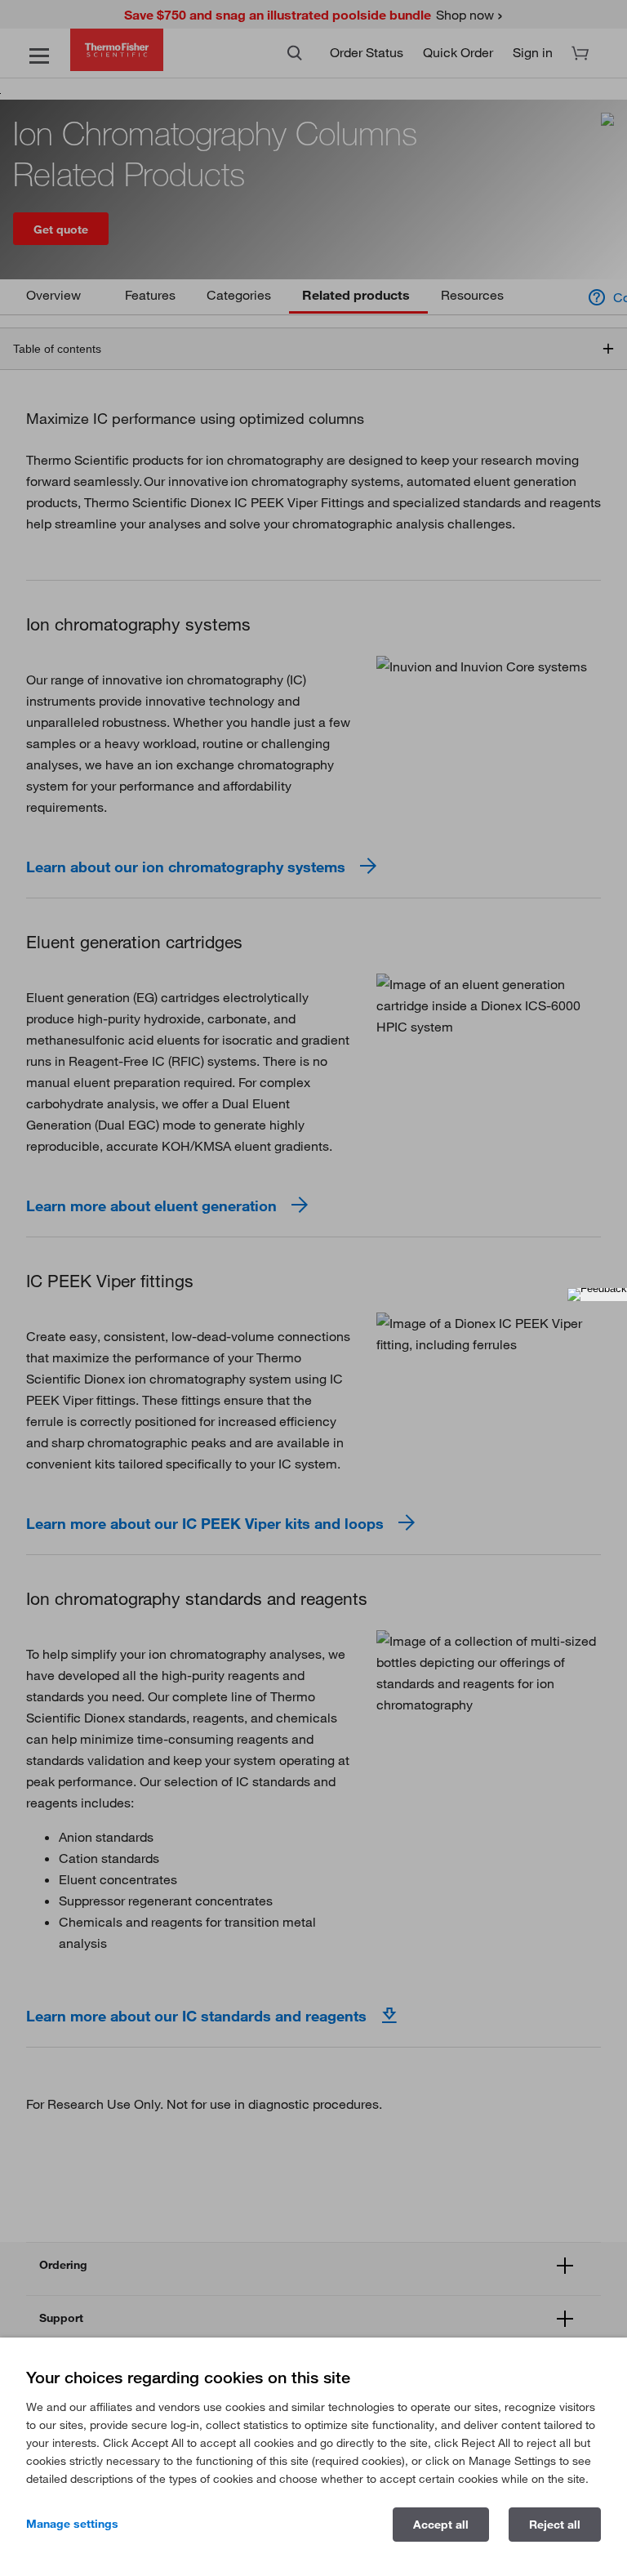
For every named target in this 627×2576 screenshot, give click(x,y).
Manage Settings (72, 2524)
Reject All (555, 2525)
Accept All (441, 2525)
